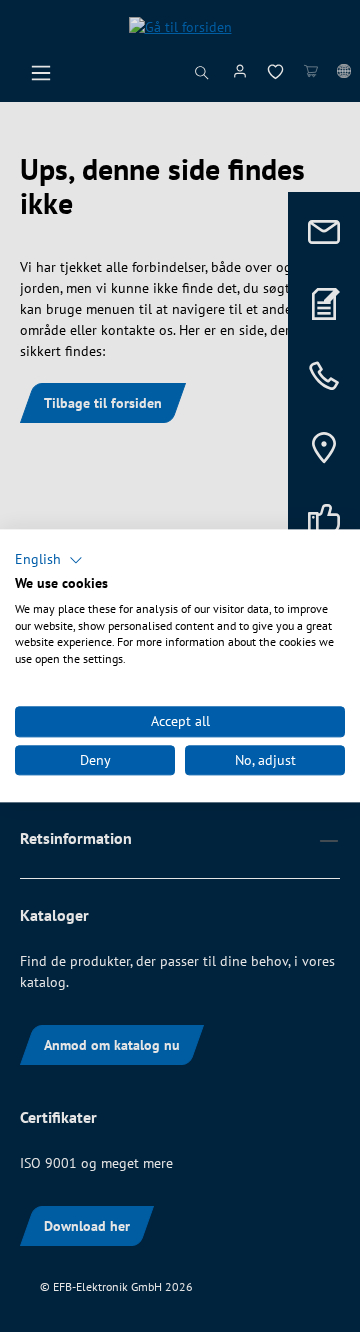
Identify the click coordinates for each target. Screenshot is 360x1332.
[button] (49, 560)
